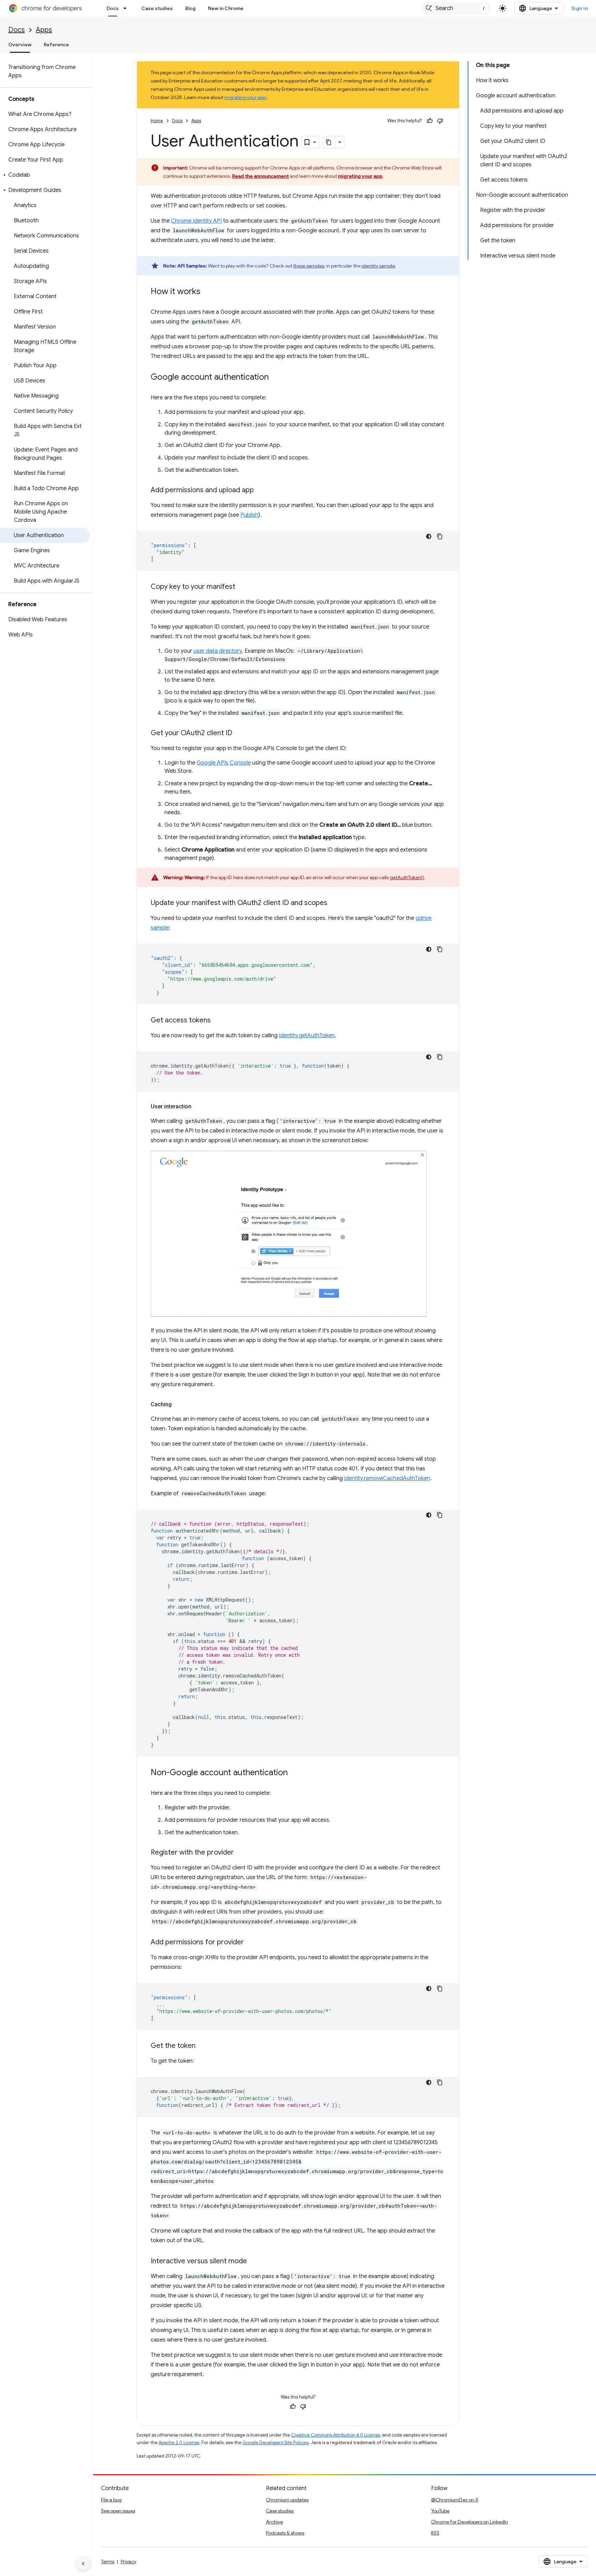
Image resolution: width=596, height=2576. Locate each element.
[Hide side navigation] (83, 2564)
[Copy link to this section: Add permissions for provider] (251, 1943)
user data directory (218, 651)
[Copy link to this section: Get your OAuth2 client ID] (239, 733)
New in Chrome (226, 8)
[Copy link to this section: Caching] (179, 1404)
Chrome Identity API (196, 221)
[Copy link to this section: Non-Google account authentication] (295, 1773)
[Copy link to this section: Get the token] (202, 2046)
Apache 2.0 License (179, 2443)
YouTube (440, 2511)
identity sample (378, 266)
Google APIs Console (224, 763)
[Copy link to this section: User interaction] (198, 1107)
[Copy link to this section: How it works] (207, 292)
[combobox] (456, 8)
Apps (44, 30)
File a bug (111, 2500)
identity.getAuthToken (307, 1036)
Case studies (157, 8)
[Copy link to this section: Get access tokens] (218, 1021)
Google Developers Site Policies (276, 2443)
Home (157, 121)
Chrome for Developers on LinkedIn (470, 2522)
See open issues (118, 2511)
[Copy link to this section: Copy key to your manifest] (242, 587)
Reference (56, 45)
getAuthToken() (407, 877)
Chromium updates (287, 2500)
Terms (108, 2562)
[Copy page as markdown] (329, 142)
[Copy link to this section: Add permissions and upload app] (261, 490)
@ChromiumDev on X (455, 2500)
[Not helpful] (440, 121)
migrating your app (245, 97)
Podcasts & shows (285, 2533)
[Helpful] (430, 121)
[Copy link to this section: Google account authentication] (276, 378)
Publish (249, 515)
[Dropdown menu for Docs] (127, 8)
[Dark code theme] (429, 536)
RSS (435, 2533)
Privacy (128, 2562)
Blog (190, 8)
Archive (274, 2522)
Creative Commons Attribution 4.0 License (336, 2435)
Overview (20, 45)
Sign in (580, 8)
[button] (45, 175)
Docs (113, 8)
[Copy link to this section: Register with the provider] (241, 1853)
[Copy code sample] (440, 536)
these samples (309, 266)
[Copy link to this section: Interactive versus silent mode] (254, 2262)
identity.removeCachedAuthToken (387, 1478)
